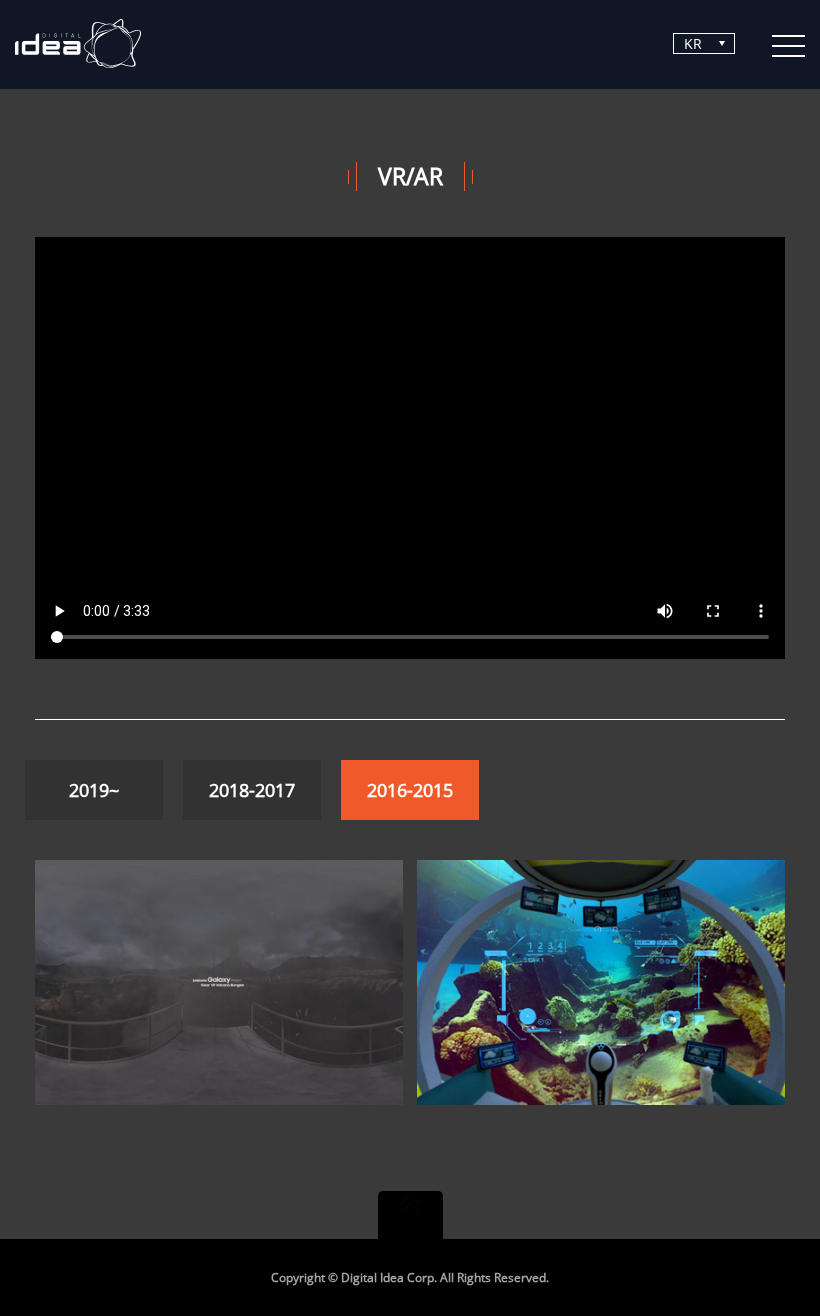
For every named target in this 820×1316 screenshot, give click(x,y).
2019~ (94, 790)
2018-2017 (252, 790)
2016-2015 (410, 790)
